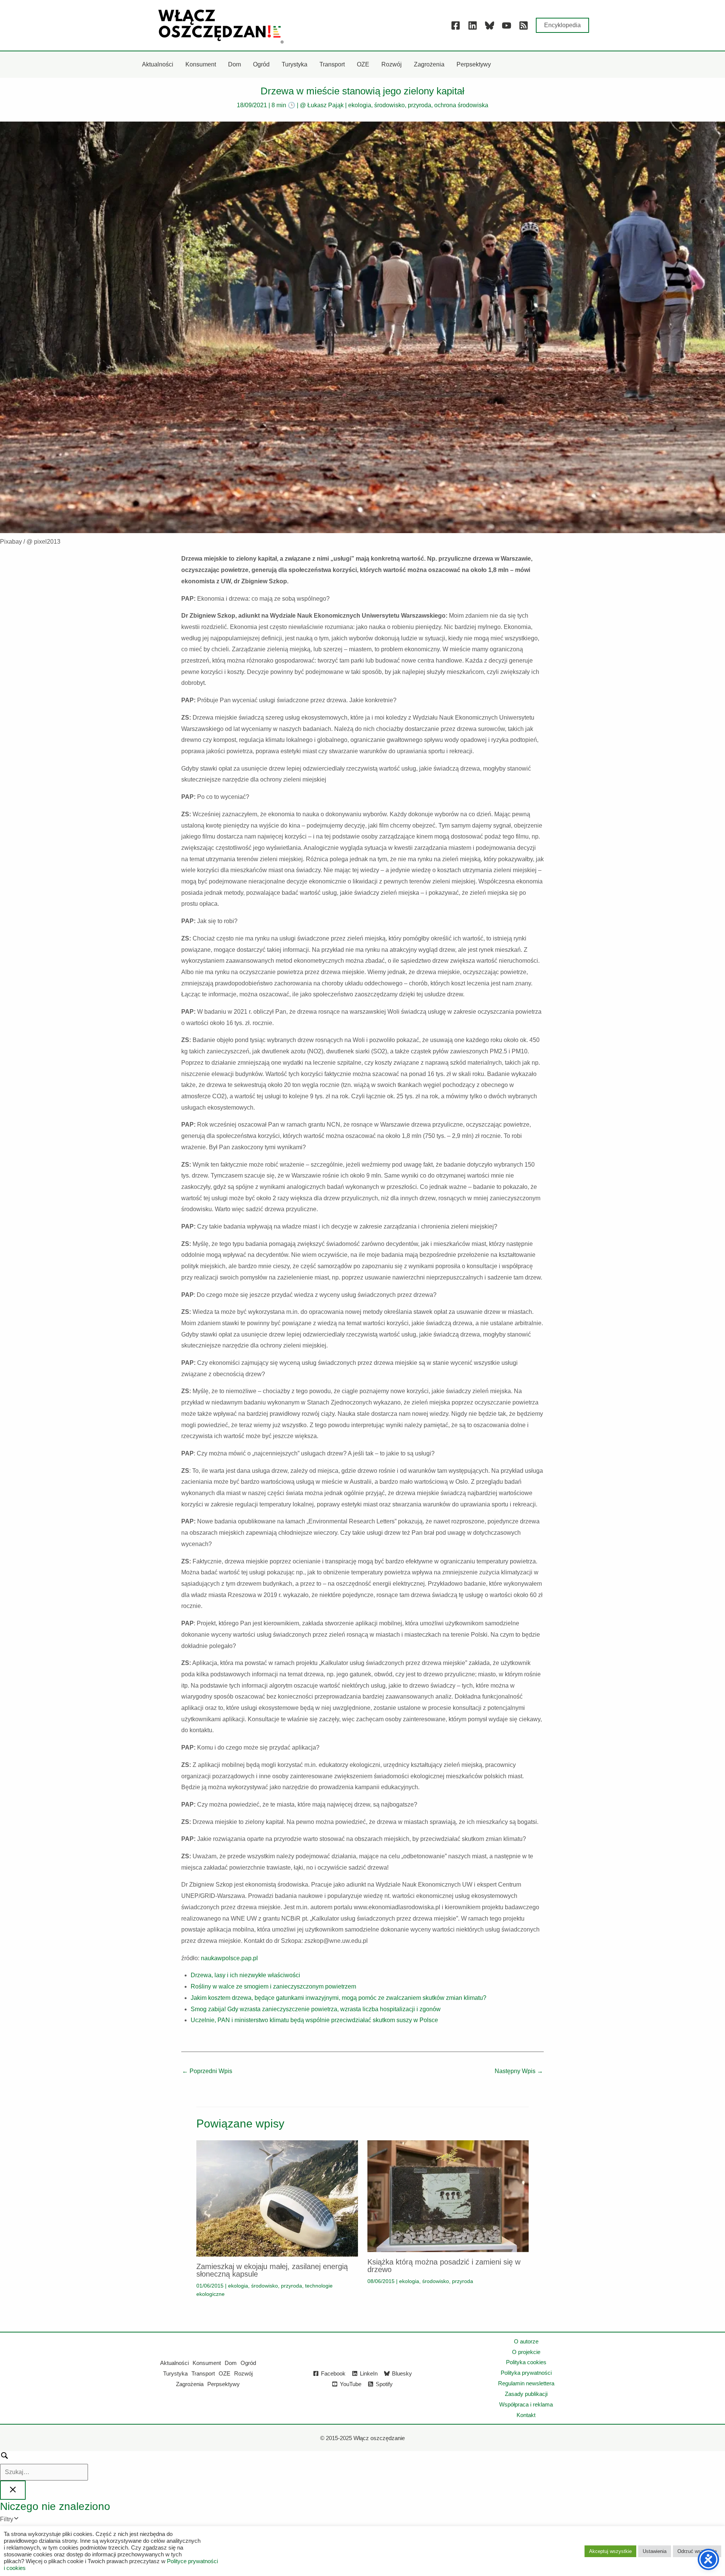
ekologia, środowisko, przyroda (390, 105)
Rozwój (243, 2373)
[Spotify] (524, 25)
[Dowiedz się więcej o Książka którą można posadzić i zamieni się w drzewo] (448, 2196)
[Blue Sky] (490, 25)
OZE (224, 2373)
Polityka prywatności (526, 2373)
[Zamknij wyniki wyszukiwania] (13, 2490)
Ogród (248, 2363)
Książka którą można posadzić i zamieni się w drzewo (444, 2266)
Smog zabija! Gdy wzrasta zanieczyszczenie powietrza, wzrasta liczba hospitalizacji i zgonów (316, 2009)
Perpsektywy (224, 2384)
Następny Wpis (519, 2071)
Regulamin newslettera (526, 2383)
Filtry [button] (18, 2520)
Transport (203, 2373)
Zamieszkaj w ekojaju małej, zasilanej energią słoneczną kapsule (272, 2270)
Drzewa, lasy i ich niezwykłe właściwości (245, 1975)
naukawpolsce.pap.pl (229, 1958)
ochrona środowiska (461, 105)
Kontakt (526, 2415)
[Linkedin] (473, 25)
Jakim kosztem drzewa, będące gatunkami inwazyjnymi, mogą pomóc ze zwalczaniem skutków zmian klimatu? (339, 1998)
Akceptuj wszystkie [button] (610, 2551)
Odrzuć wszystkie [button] (697, 2551)
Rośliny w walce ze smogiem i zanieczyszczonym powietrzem (273, 1986)
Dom (231, 2363)
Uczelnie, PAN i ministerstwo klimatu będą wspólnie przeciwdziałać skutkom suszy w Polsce (314, 2020)
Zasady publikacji (526, 2394)
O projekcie (526, 2352)
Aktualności (174, 2363)
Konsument (207, 2363)
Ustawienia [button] (655, 2551)
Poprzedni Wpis (207, 2071)
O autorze (526, 2341)
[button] (562, 25)
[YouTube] (507, 25)
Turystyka (175, 2373)
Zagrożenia (190, 2384)
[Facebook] (456, 25)
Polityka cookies (526, 2362)
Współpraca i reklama (526, 2404)
